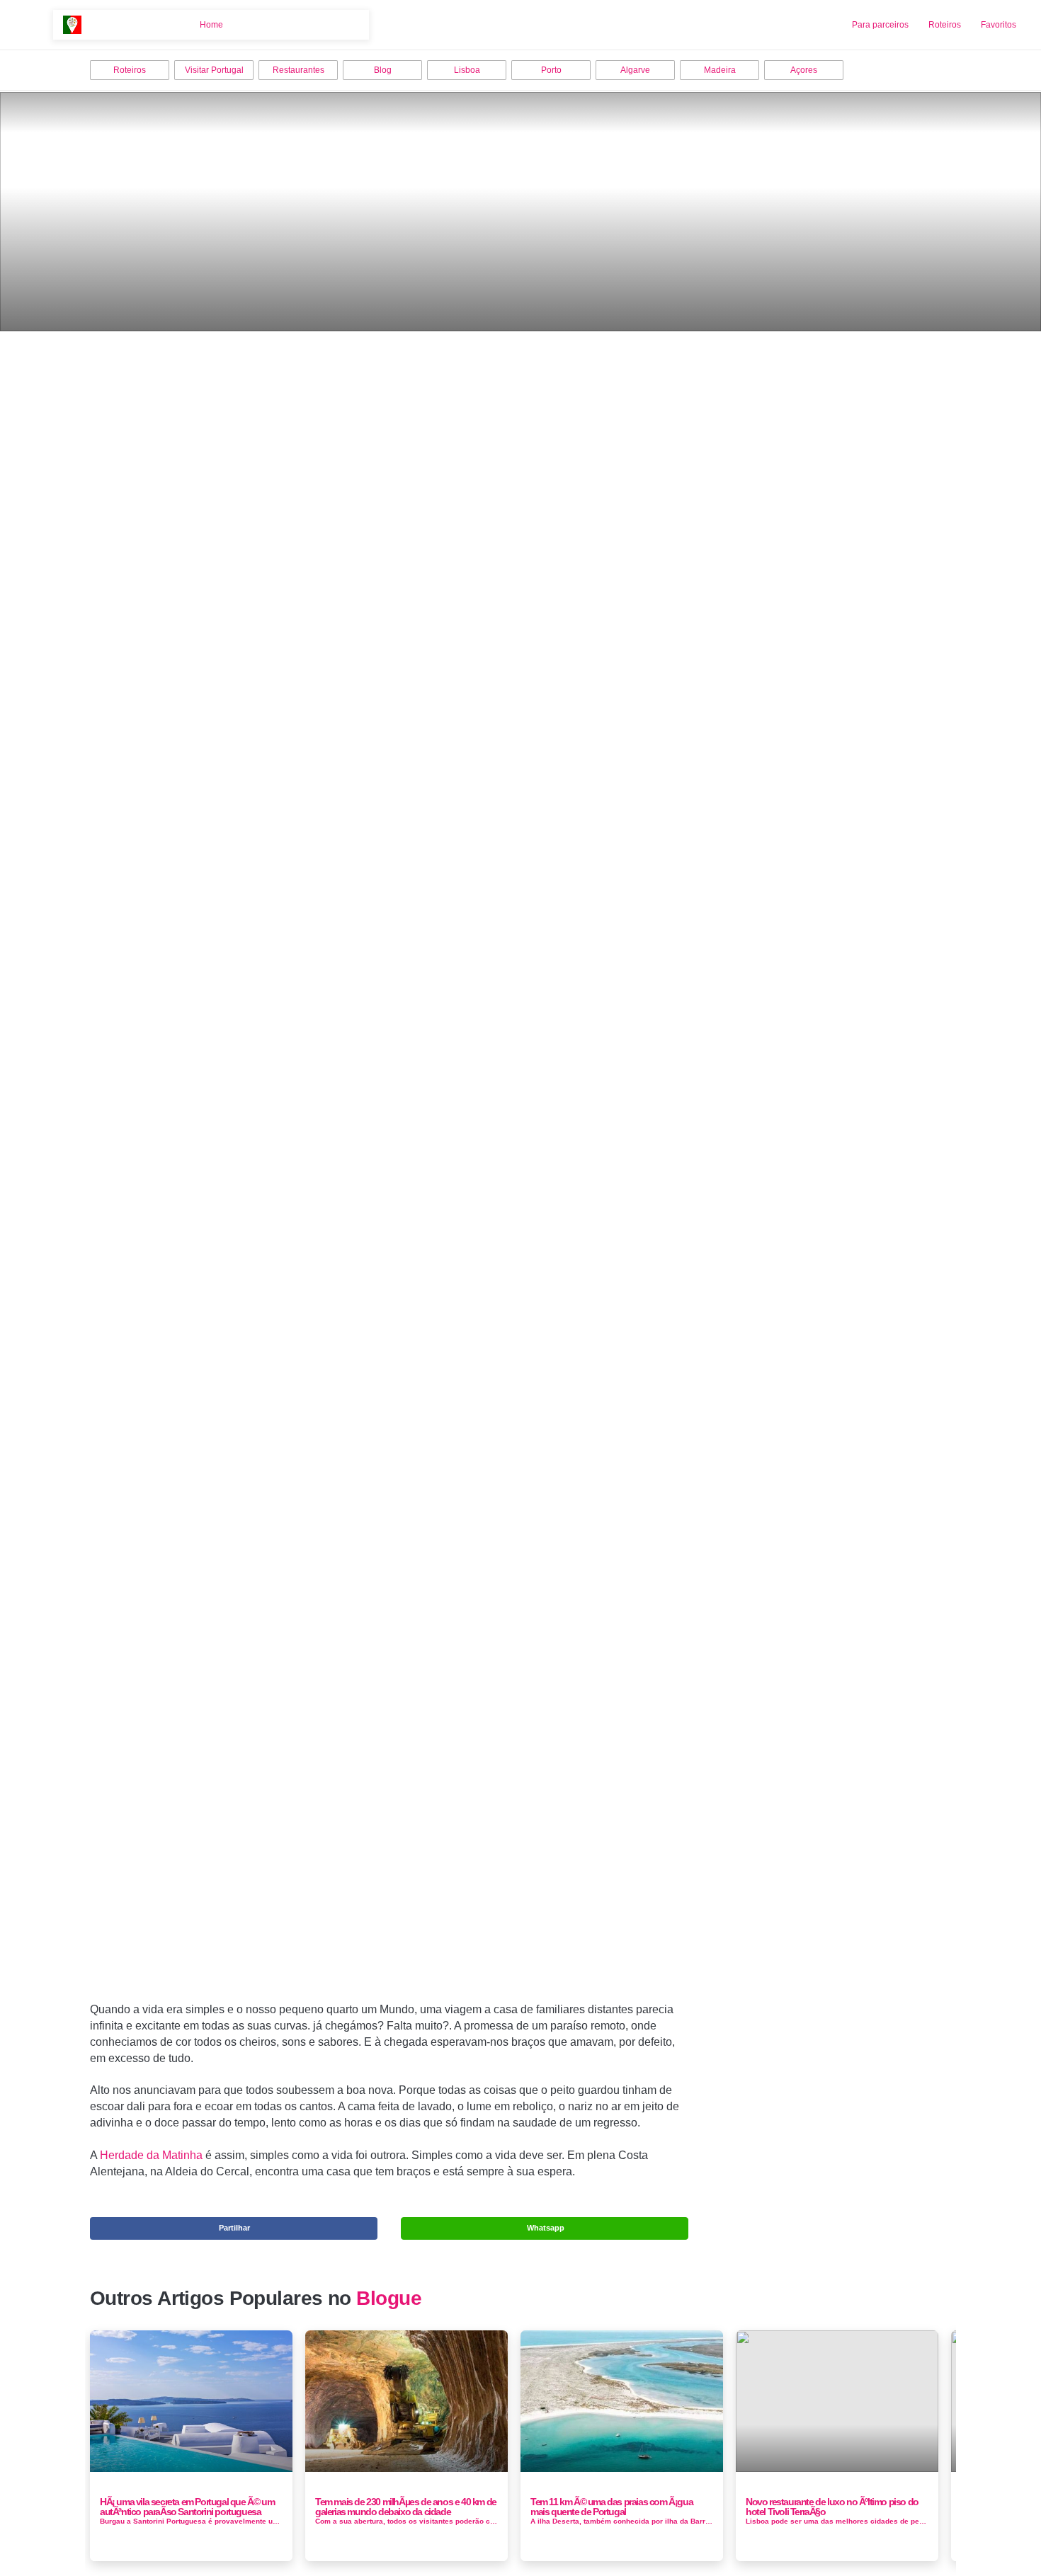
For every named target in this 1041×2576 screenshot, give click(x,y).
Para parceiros (880, 25)
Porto (551, 70)
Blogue (389, 2298)
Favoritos (999, 25)
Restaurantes (298, 70)
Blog (383, 70)
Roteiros (945, 25)
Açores (804, 70)
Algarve (635, 70)
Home (211, 25)
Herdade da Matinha (151, 2155)
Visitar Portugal (214, 70)
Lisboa (467, 70)
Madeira (720, 70)
